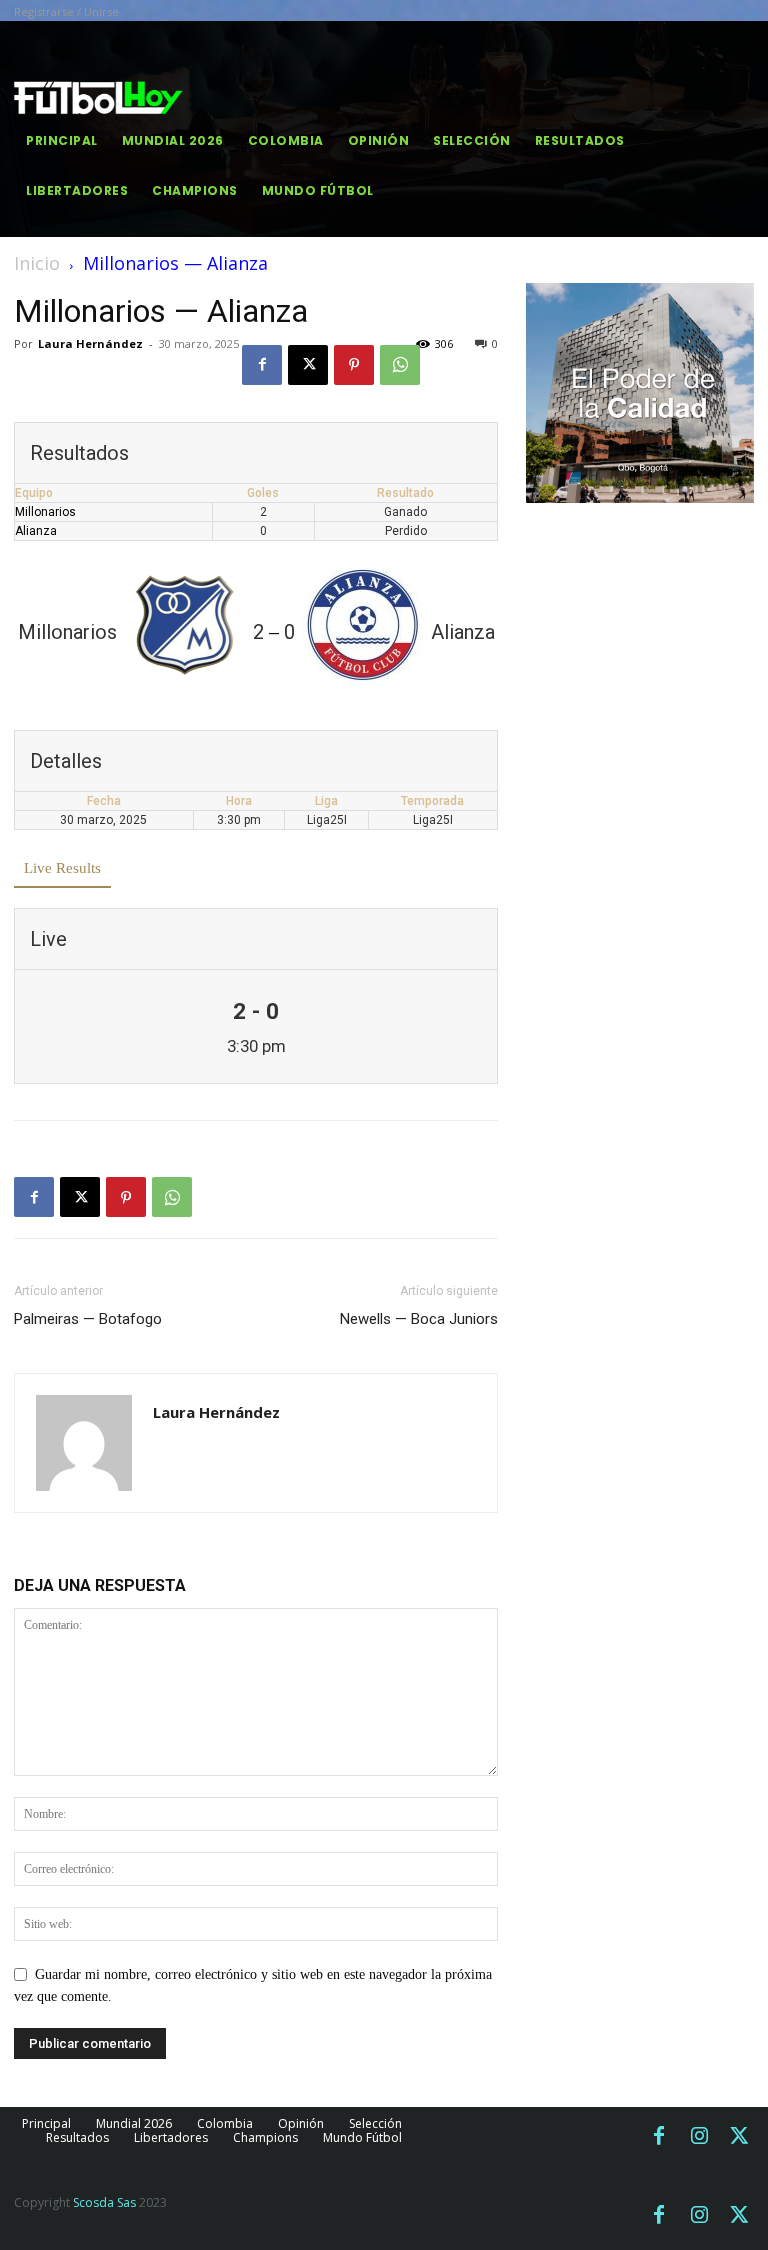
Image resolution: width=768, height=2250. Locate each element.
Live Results (62, 868)
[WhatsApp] (400, 365)
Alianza (36, 531)
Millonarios (45, 512)
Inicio (37, 263)
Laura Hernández (90, 343)
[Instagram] (699, 2137)
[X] (308, 365)
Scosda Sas (104, 2202)
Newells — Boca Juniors (419, 1319)
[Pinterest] (354, 365)
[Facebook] (262, 365)
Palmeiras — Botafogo (88, 1319)
